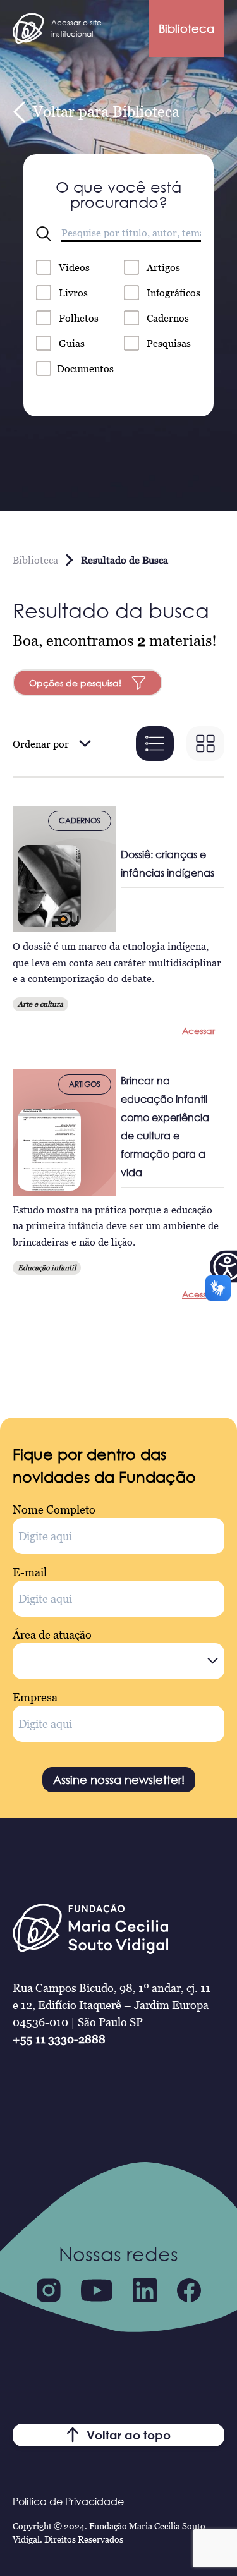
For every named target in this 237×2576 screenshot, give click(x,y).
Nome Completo (54, 1510)
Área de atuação (52, 1635)
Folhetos (79, 318)
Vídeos (74, 267)
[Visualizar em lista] (155, 744)
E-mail (30, 1572)
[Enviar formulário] (44, 234)
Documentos (85, 368)
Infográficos (173, 293)
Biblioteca (186, 28)
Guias (72, 343)
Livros (73, 293)
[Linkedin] (145, 2290)
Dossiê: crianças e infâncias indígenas (167, 864)
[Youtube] (97, 2290)
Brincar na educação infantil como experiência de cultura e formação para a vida (165, 1127)
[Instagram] (49, 2290)
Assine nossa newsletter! (119, 1780)
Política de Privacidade (68, 2501)
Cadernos (168, 318)
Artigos (163, 267)
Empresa (35, 1697)
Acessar (198, 1030)
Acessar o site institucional (76, 28)
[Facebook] (189, 2290)
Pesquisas (169, 343)
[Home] (28, 28)
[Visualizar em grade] (205, 744)
